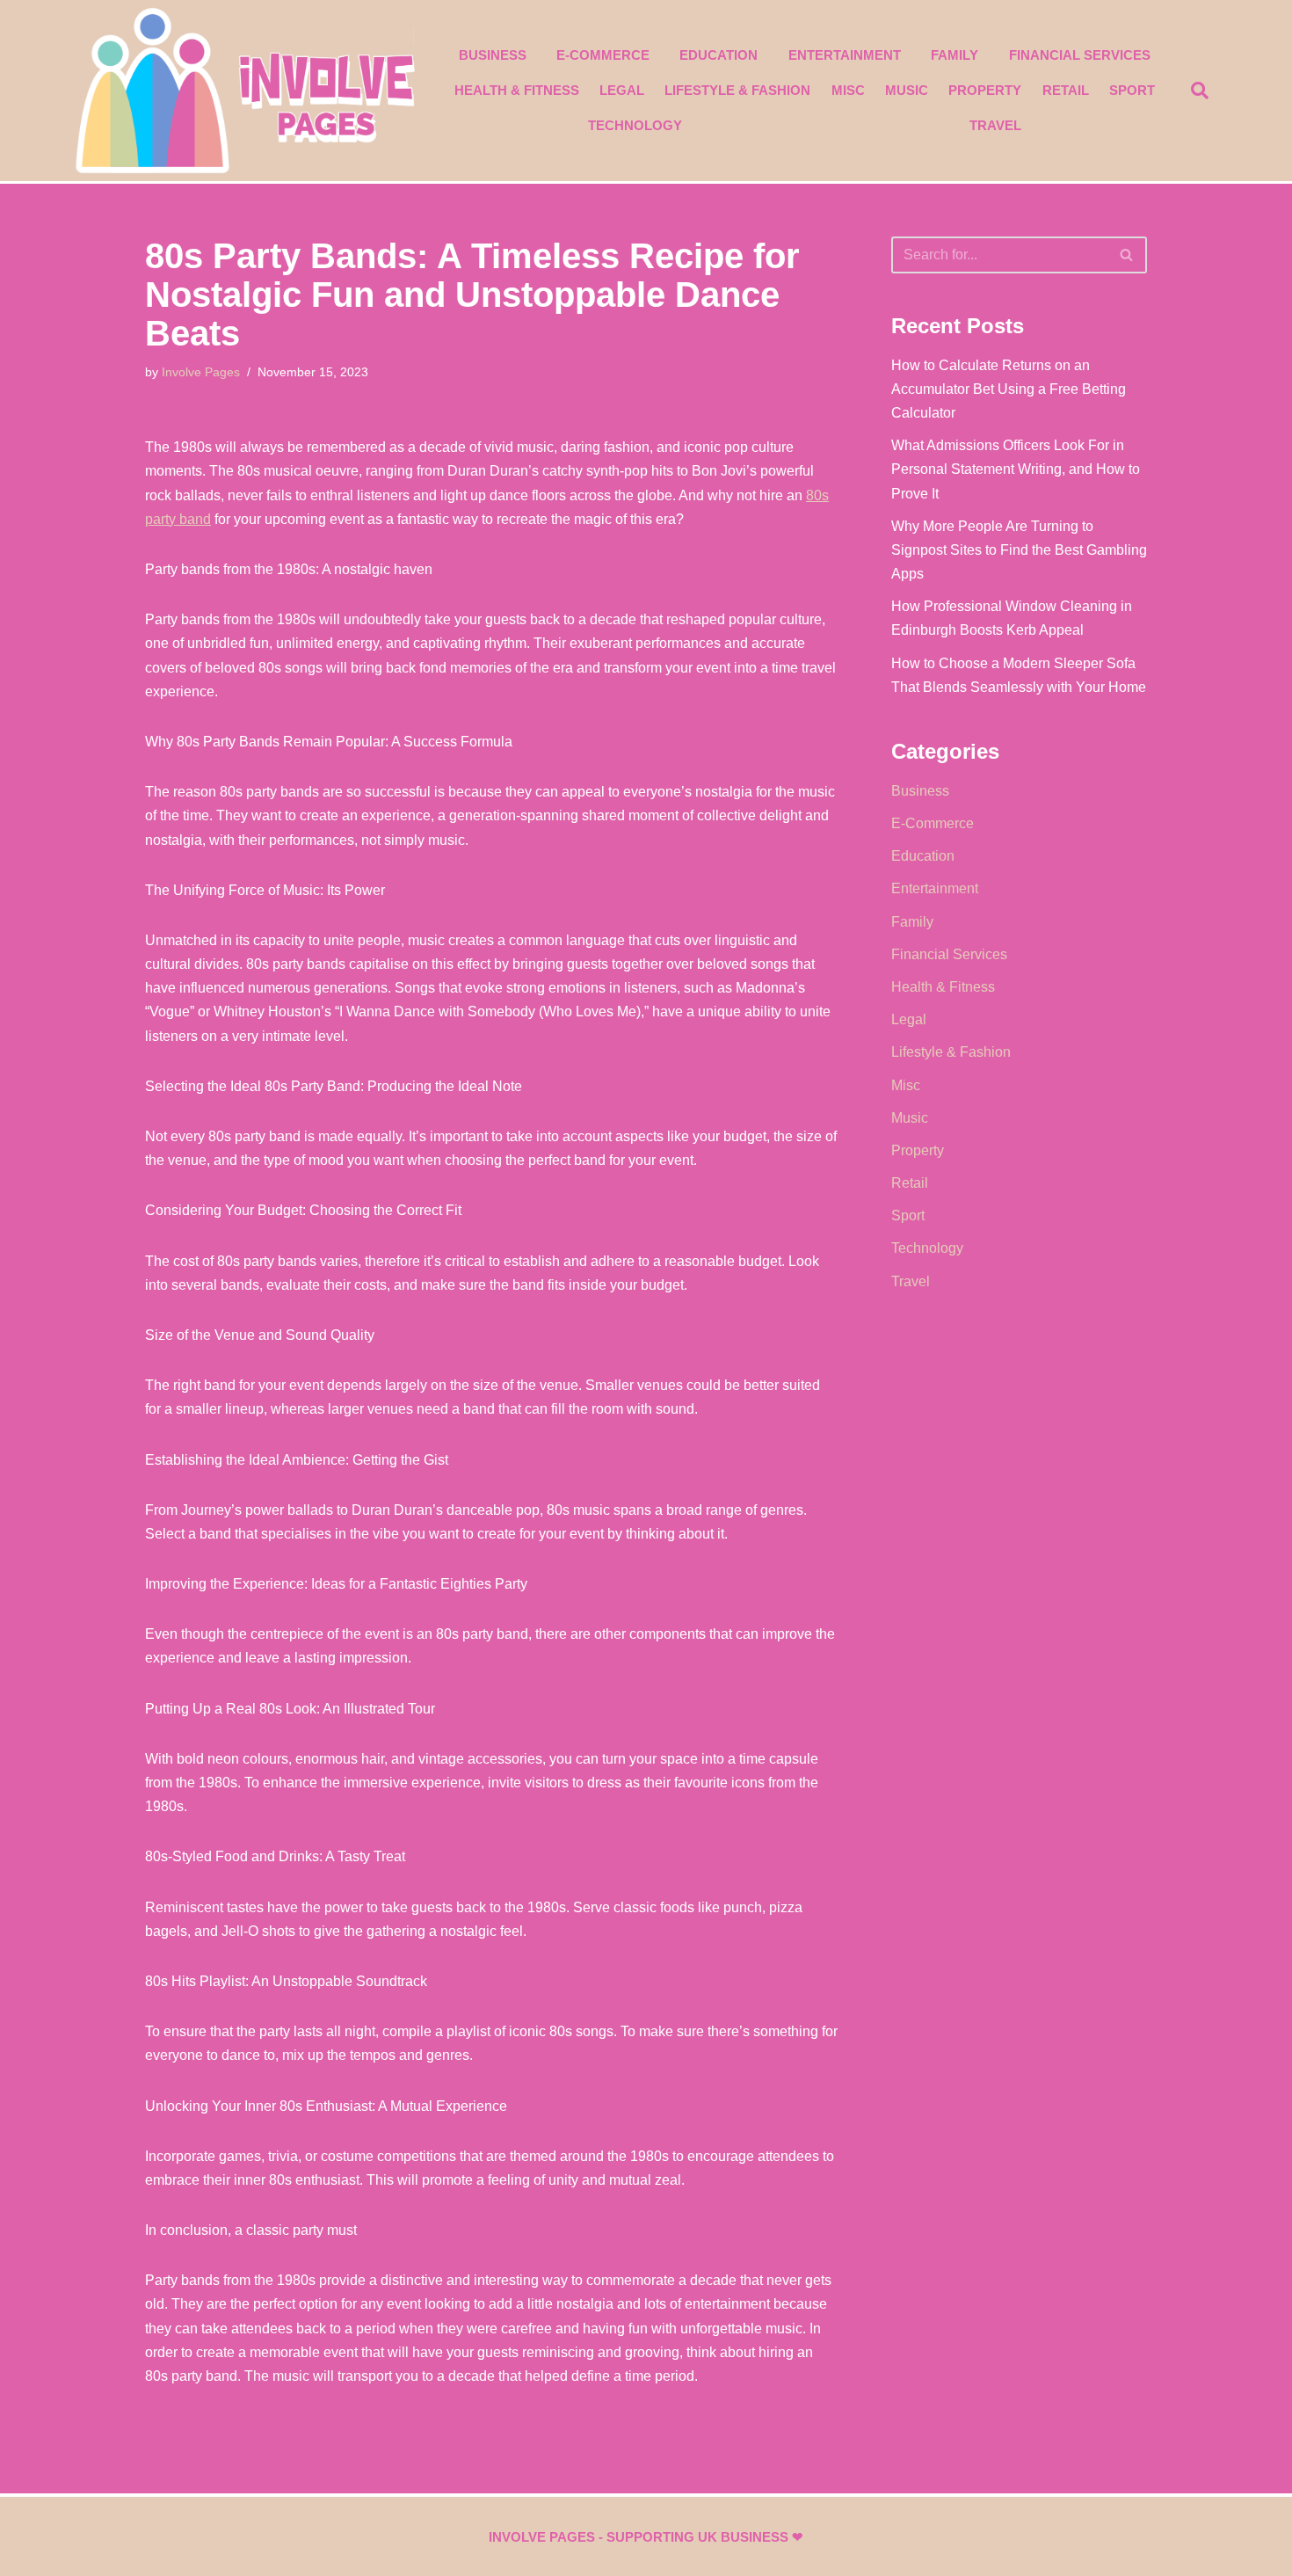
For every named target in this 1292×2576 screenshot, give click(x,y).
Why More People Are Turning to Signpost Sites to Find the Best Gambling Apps (1019, 550)
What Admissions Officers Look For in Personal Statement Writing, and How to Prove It (1016, 469)
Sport (1132, 90)
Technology (635, 125)
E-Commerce (603, 55)
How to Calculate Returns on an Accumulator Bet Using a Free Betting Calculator (1009, 389)
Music (907, 90)
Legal (622, 90)
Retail (1066, 90)
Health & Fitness (517, 90)
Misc (848, 90)
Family (954, 55)
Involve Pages (201, 372)
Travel (995, 125)
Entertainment (845, 55)
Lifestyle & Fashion (737, 90)
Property (985, 90)
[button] (1200, 91)
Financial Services (1080, 55)
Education (719, 55)
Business (493, 55)
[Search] (1127, 255)
